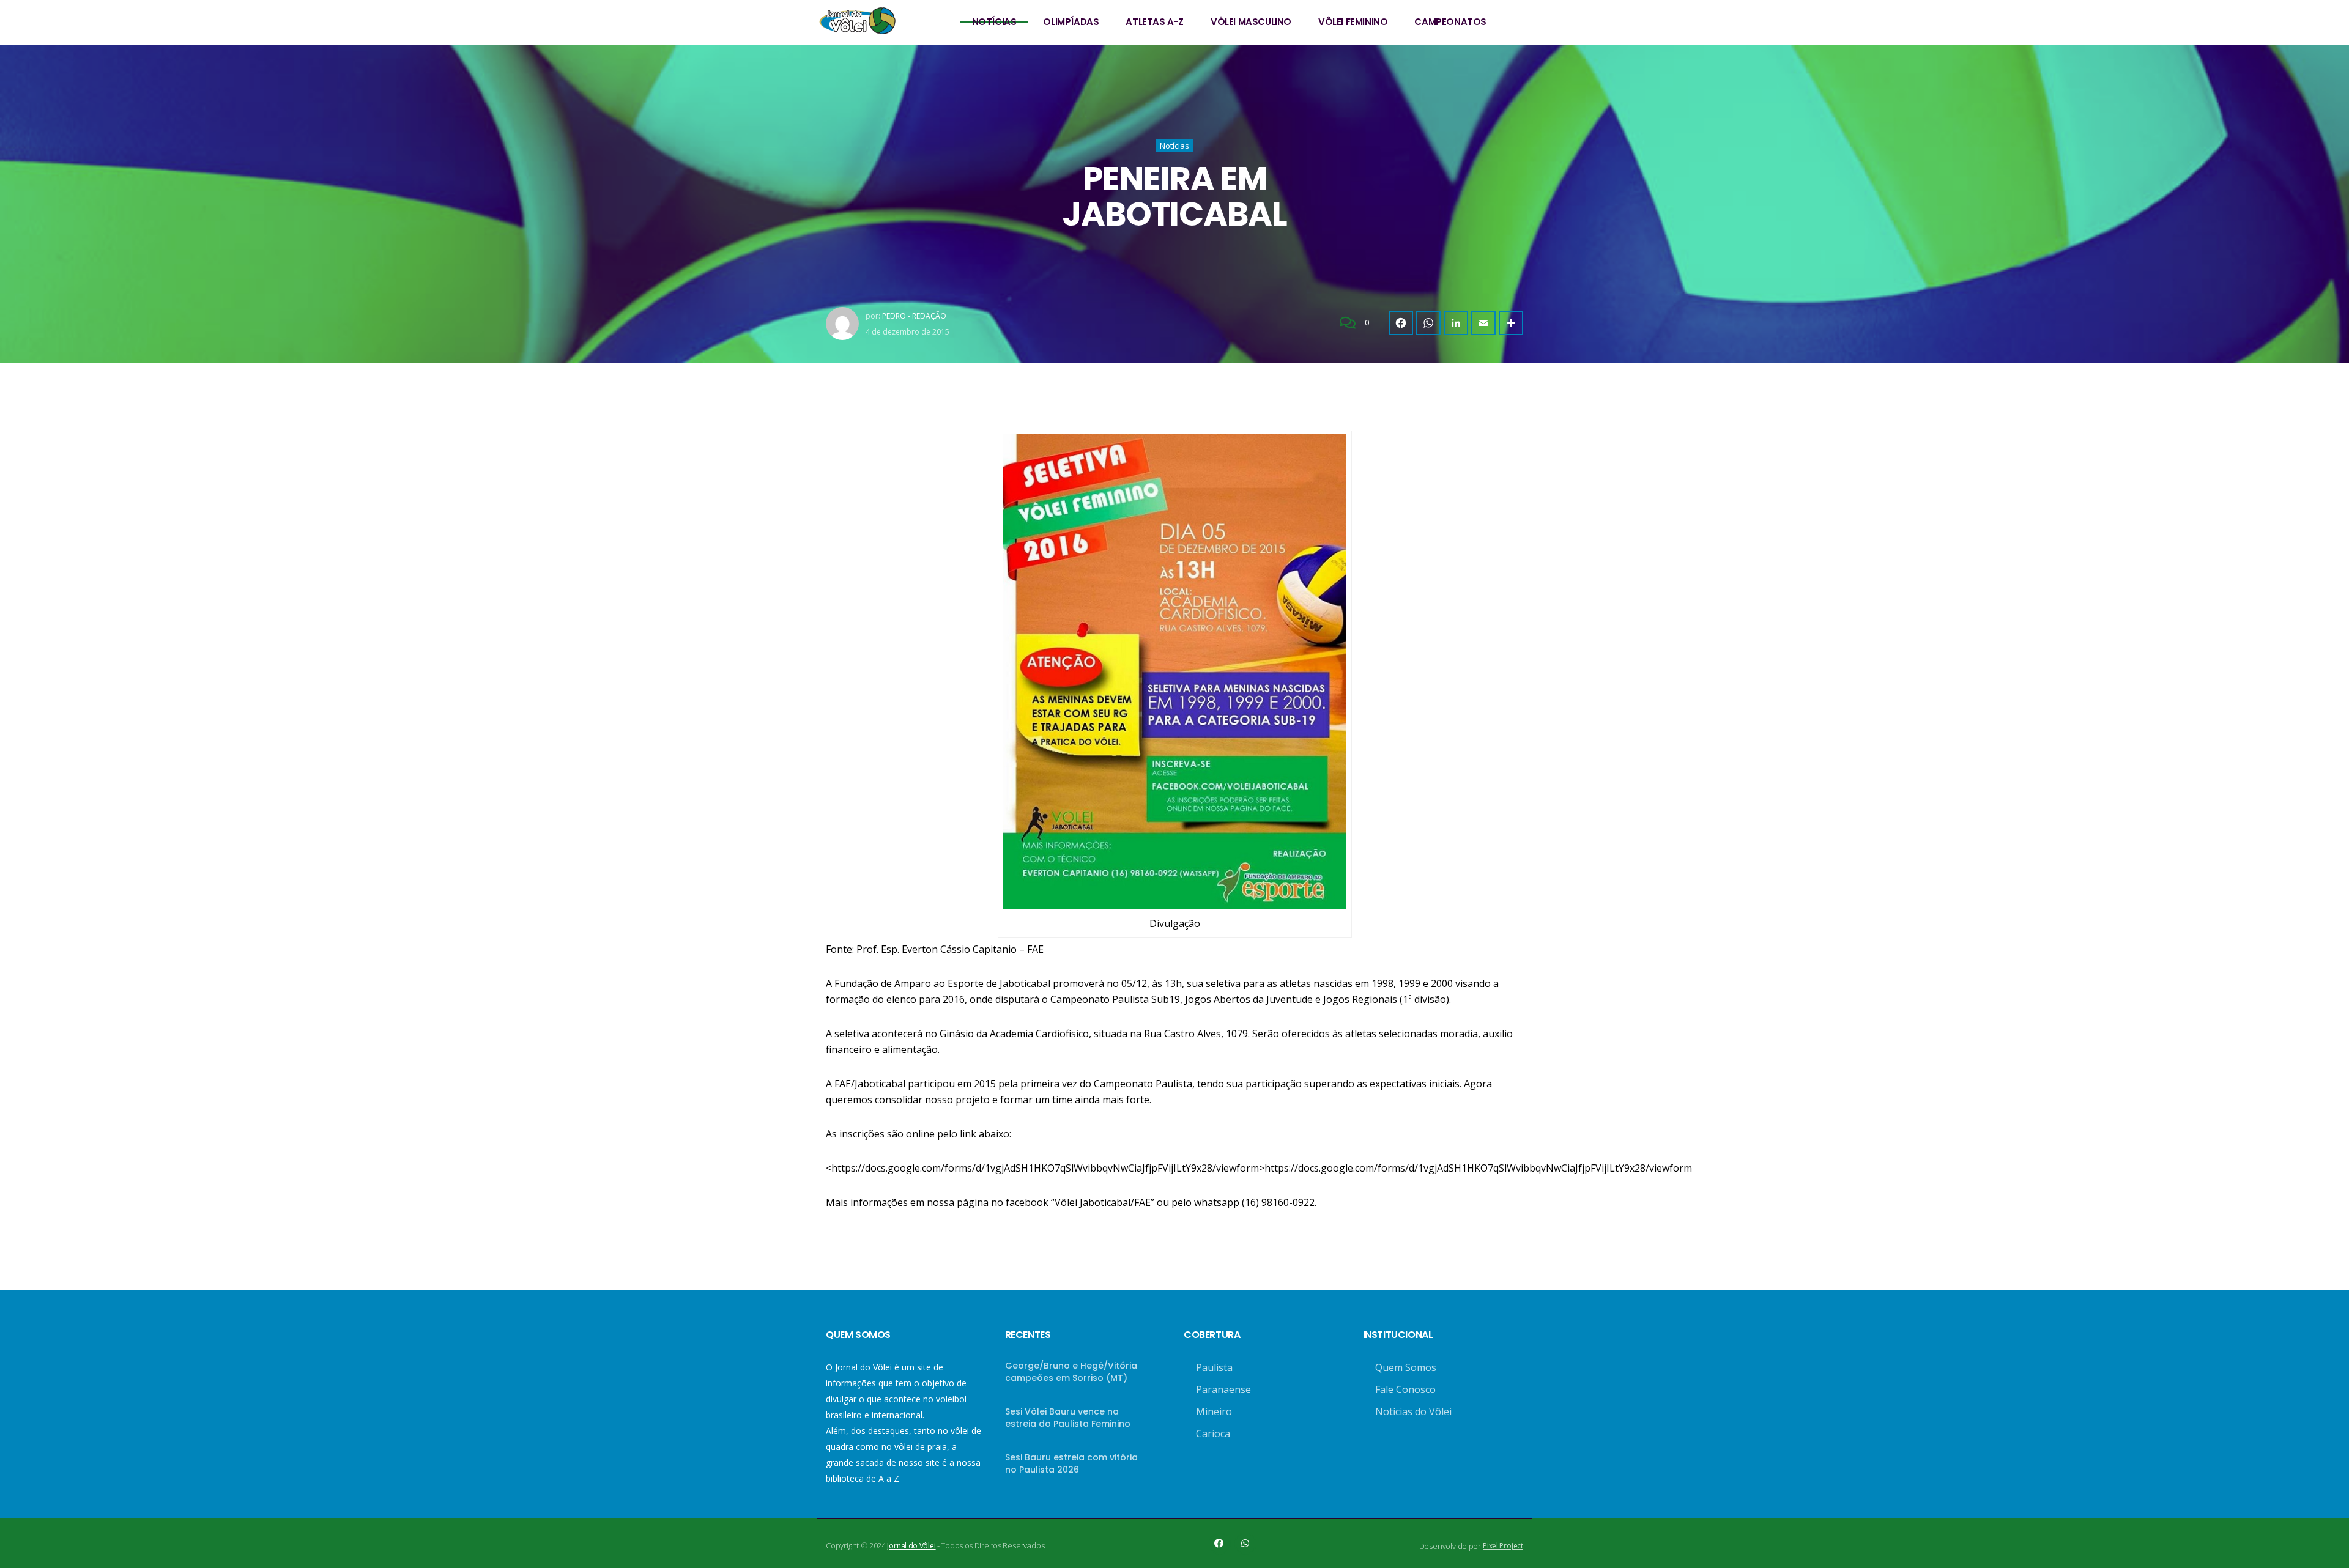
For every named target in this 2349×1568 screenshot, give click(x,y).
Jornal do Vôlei (911, 1546)
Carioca (1213, 1433)
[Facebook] (1401, 323)
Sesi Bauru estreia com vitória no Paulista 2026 (1071, 1463)
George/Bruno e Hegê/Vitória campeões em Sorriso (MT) (1071, 1372)
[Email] (1483, 323)
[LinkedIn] (1456, 323)
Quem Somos (1406, 1367)
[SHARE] (1511, 323)
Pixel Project (1503, 1546)
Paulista (1214, 1367)
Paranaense (1223, 1389)
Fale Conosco (1405, 1389)
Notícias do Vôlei (1413, 1411)
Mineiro (1214, 1411)
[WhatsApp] (1428, 323)
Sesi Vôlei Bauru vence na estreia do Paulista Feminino (1068, 1418)
